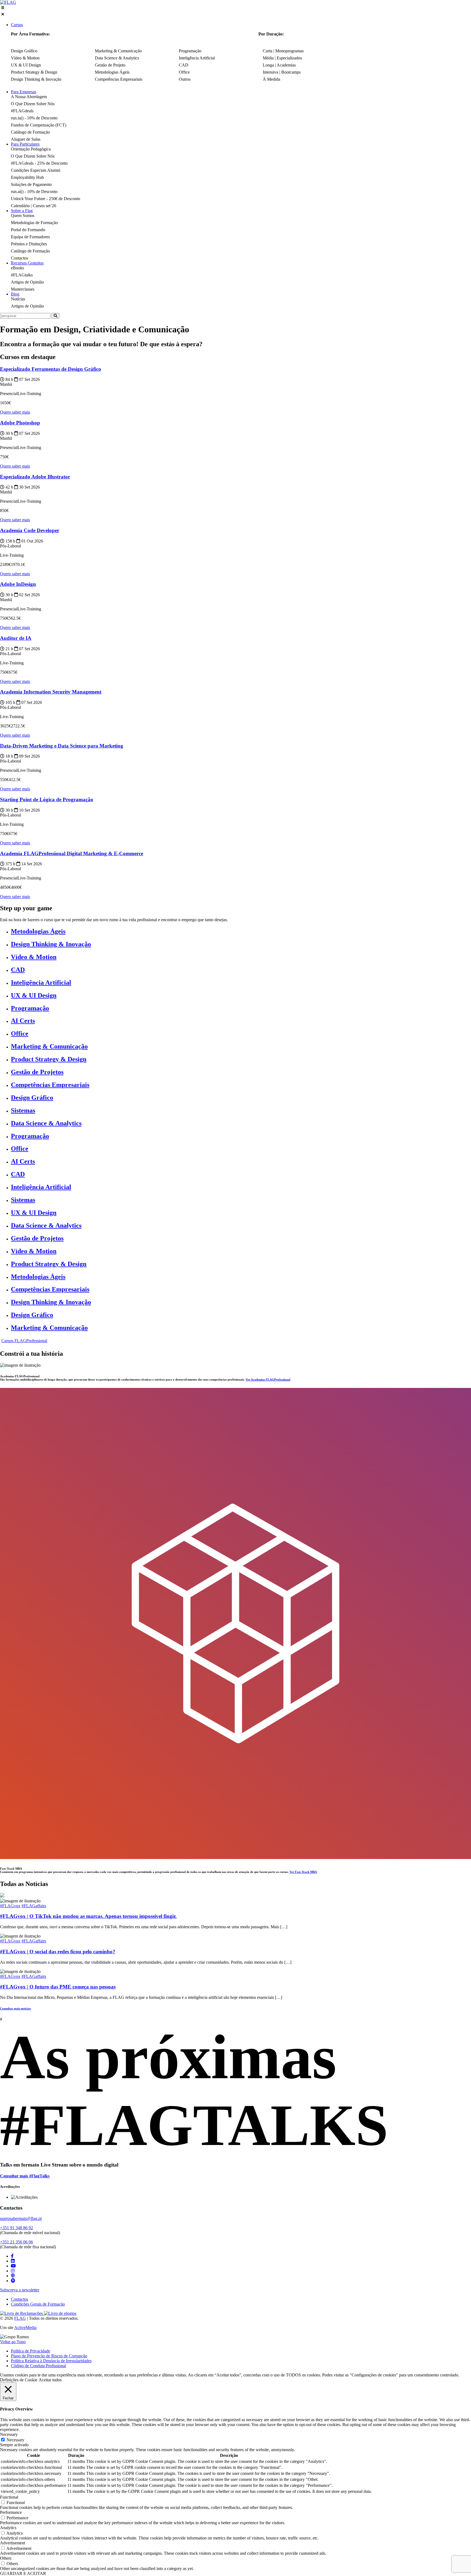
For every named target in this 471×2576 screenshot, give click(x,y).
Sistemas (23, 1110)
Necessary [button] (9, 2434)
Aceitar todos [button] (50, 2380)
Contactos (19, 2299)
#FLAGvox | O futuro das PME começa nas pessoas (58, 1987)
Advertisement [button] (13, 2543)
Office (20, 1034)
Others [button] (6, 2558)
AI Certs (23, 1021)
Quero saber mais (15, 412)
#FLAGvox (10, 1906)
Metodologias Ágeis (38, 931)
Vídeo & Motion (34, 957)
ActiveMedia (25, 2328)
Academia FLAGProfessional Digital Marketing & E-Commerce (72, 853)
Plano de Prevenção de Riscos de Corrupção (49, 2356)
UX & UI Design (34, 995)
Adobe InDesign (18, 584)
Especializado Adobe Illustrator (35, 477)
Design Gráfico (32, 1098)
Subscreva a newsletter (20, 2290)
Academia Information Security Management (51, 692)
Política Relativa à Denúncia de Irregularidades (51, 2361)
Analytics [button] (8, 2528)
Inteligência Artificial (41, 983)
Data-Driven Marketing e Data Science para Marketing (62, 746)
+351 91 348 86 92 (16, 2228)
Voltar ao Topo (13, 2342)
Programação (30, 1008)
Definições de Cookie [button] (19, 2380)
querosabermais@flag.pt (21, 2218)
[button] (235, 11)
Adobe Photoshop (20, 423)
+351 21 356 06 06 (16, 2242)
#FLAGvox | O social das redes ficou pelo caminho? (58, 1952)
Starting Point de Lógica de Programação (47, 799)
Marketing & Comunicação (49, 1046)
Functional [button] (9, 2497)
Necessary (15, 2440)
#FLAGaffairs (34, 1906)
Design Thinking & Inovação (51, 944)
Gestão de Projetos (37, 1072)
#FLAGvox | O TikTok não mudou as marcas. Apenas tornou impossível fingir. (88, 1916)
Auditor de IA (16, 638)
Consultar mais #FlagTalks (25, 2176)
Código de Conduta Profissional (38, 2366)
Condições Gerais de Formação (38, 2304)
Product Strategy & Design (49, 1059)
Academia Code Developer (30, 530)
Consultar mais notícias (15, 2008)
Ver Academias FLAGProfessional (268, 1379)
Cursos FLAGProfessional (24, 1341)
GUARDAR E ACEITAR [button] (23, 2573)
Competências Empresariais (50, 1085)
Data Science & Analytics (46, 1123)
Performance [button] (11, 2512)
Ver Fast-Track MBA (303, 1872)
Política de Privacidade (31, 2351)
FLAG (20, 2318)
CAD (18, 970)
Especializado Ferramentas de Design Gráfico (51, 369)
